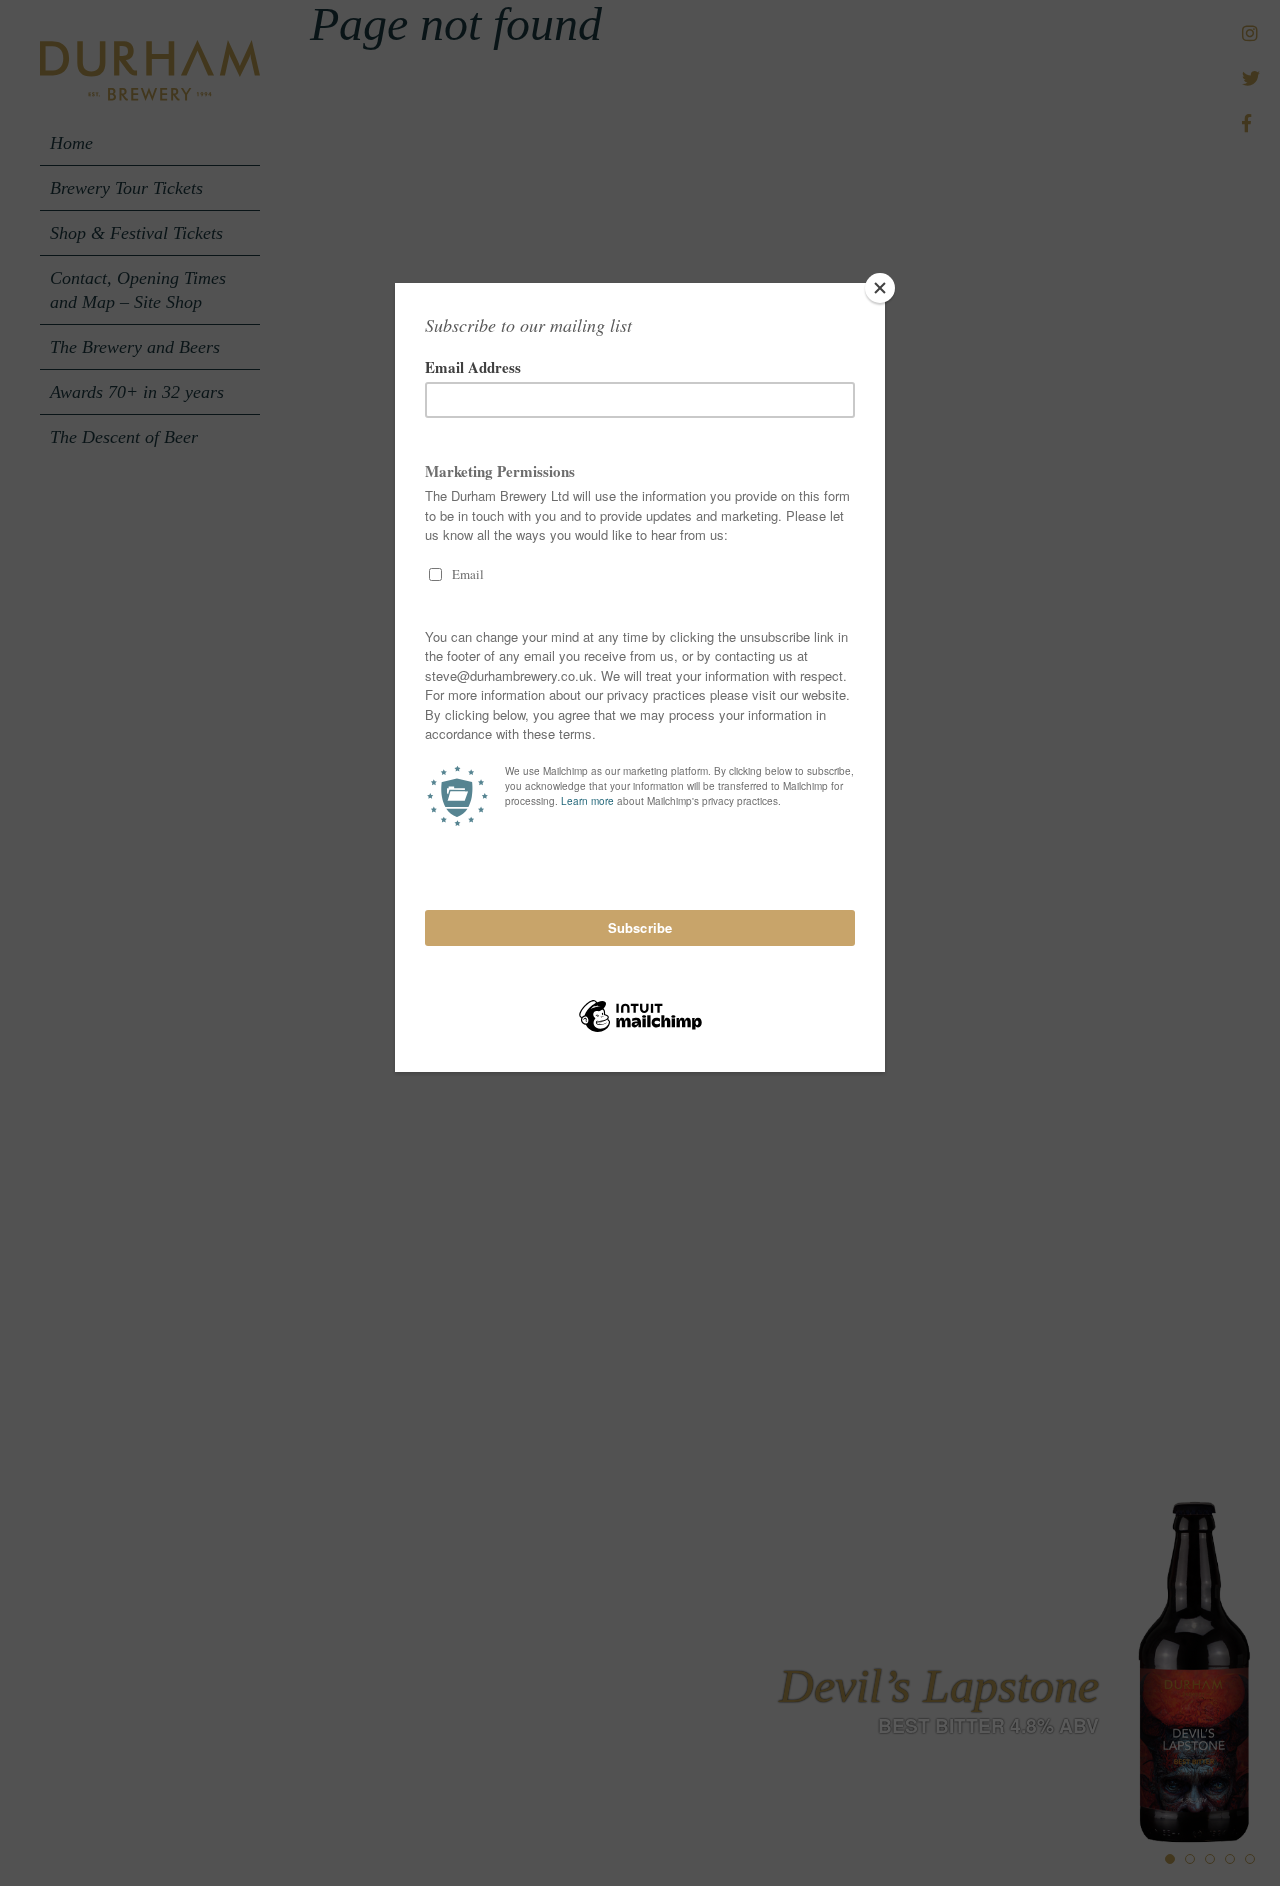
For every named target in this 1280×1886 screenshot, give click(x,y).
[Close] (880, 288)
